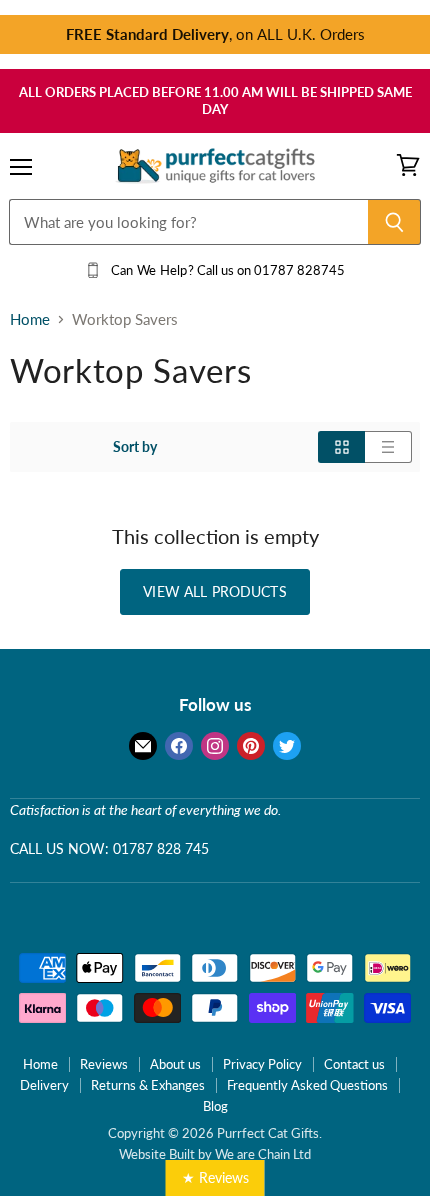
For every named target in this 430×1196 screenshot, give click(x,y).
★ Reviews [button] (215, 1177)
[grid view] (341, 447)
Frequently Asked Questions (307, 1085)
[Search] (394, 222)
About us (175, 1064)
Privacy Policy (262, 1064)
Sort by (135, 447)
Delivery (44, 1085)
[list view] (388, 447)
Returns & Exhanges (148, 1085)
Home (30, 319)
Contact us (354, 1064)
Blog (215, 1106)
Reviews (104, 1064)
